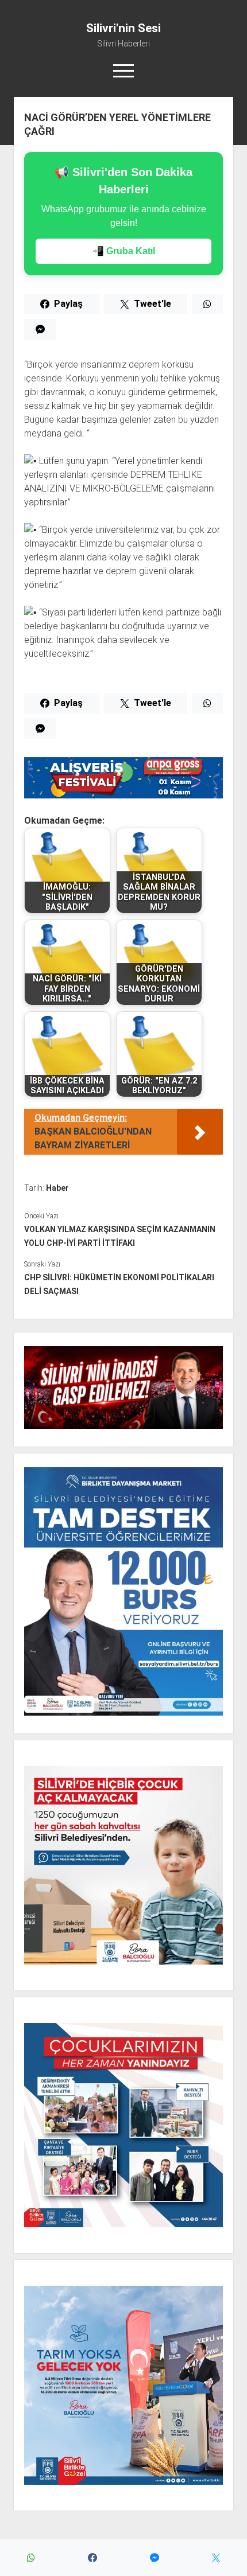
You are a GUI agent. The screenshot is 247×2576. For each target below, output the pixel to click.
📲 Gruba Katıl (124, 251)
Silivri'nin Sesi (123, 28)
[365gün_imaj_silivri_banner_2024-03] (123, 795)
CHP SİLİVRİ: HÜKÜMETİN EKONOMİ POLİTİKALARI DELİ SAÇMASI (119, 1284)
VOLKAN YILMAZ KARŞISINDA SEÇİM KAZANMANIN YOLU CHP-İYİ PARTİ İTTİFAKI (120, 1236)
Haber (57, 1188)
